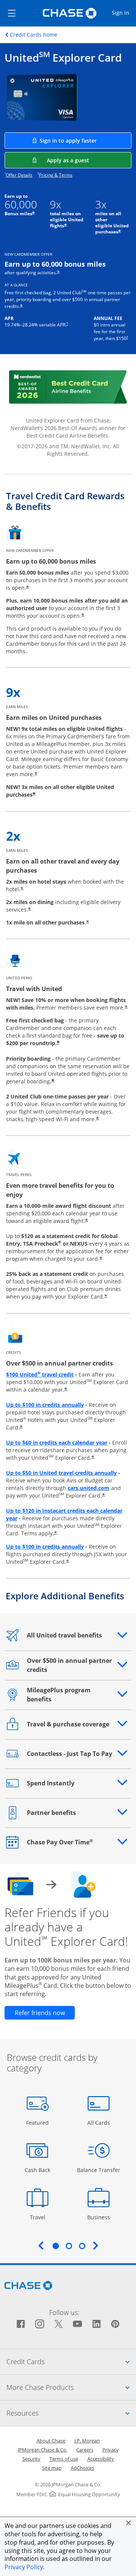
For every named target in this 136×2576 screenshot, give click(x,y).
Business (100, 2217)
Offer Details (19, 175)
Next (96, 2245)
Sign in (124, 12)
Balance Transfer (99, 2170)
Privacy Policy (24, 2567)
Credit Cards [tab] (71, 2361)
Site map (52, 2468)
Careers (85, 2450)
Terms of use (64, 2459)
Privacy (110, 2450)
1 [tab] (56, 2246)
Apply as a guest (89, 160)
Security (31, 2459)
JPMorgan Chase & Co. (42, 2450)
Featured (38, 2122)
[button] (128, 2523)
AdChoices (82, 2468)
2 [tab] (69, 2246)
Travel (40, 2217)
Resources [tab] (71, 2413)
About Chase (51, 2441)
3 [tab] (82, 2246)
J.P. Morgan (87, 2441)
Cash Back (38, 2170)
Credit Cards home (34, 35)
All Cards (100, 2122)
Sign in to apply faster (86, 140)
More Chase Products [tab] (71, 2387)
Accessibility (101, 2459)
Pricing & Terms (56, 175)
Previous (41, 2245)
